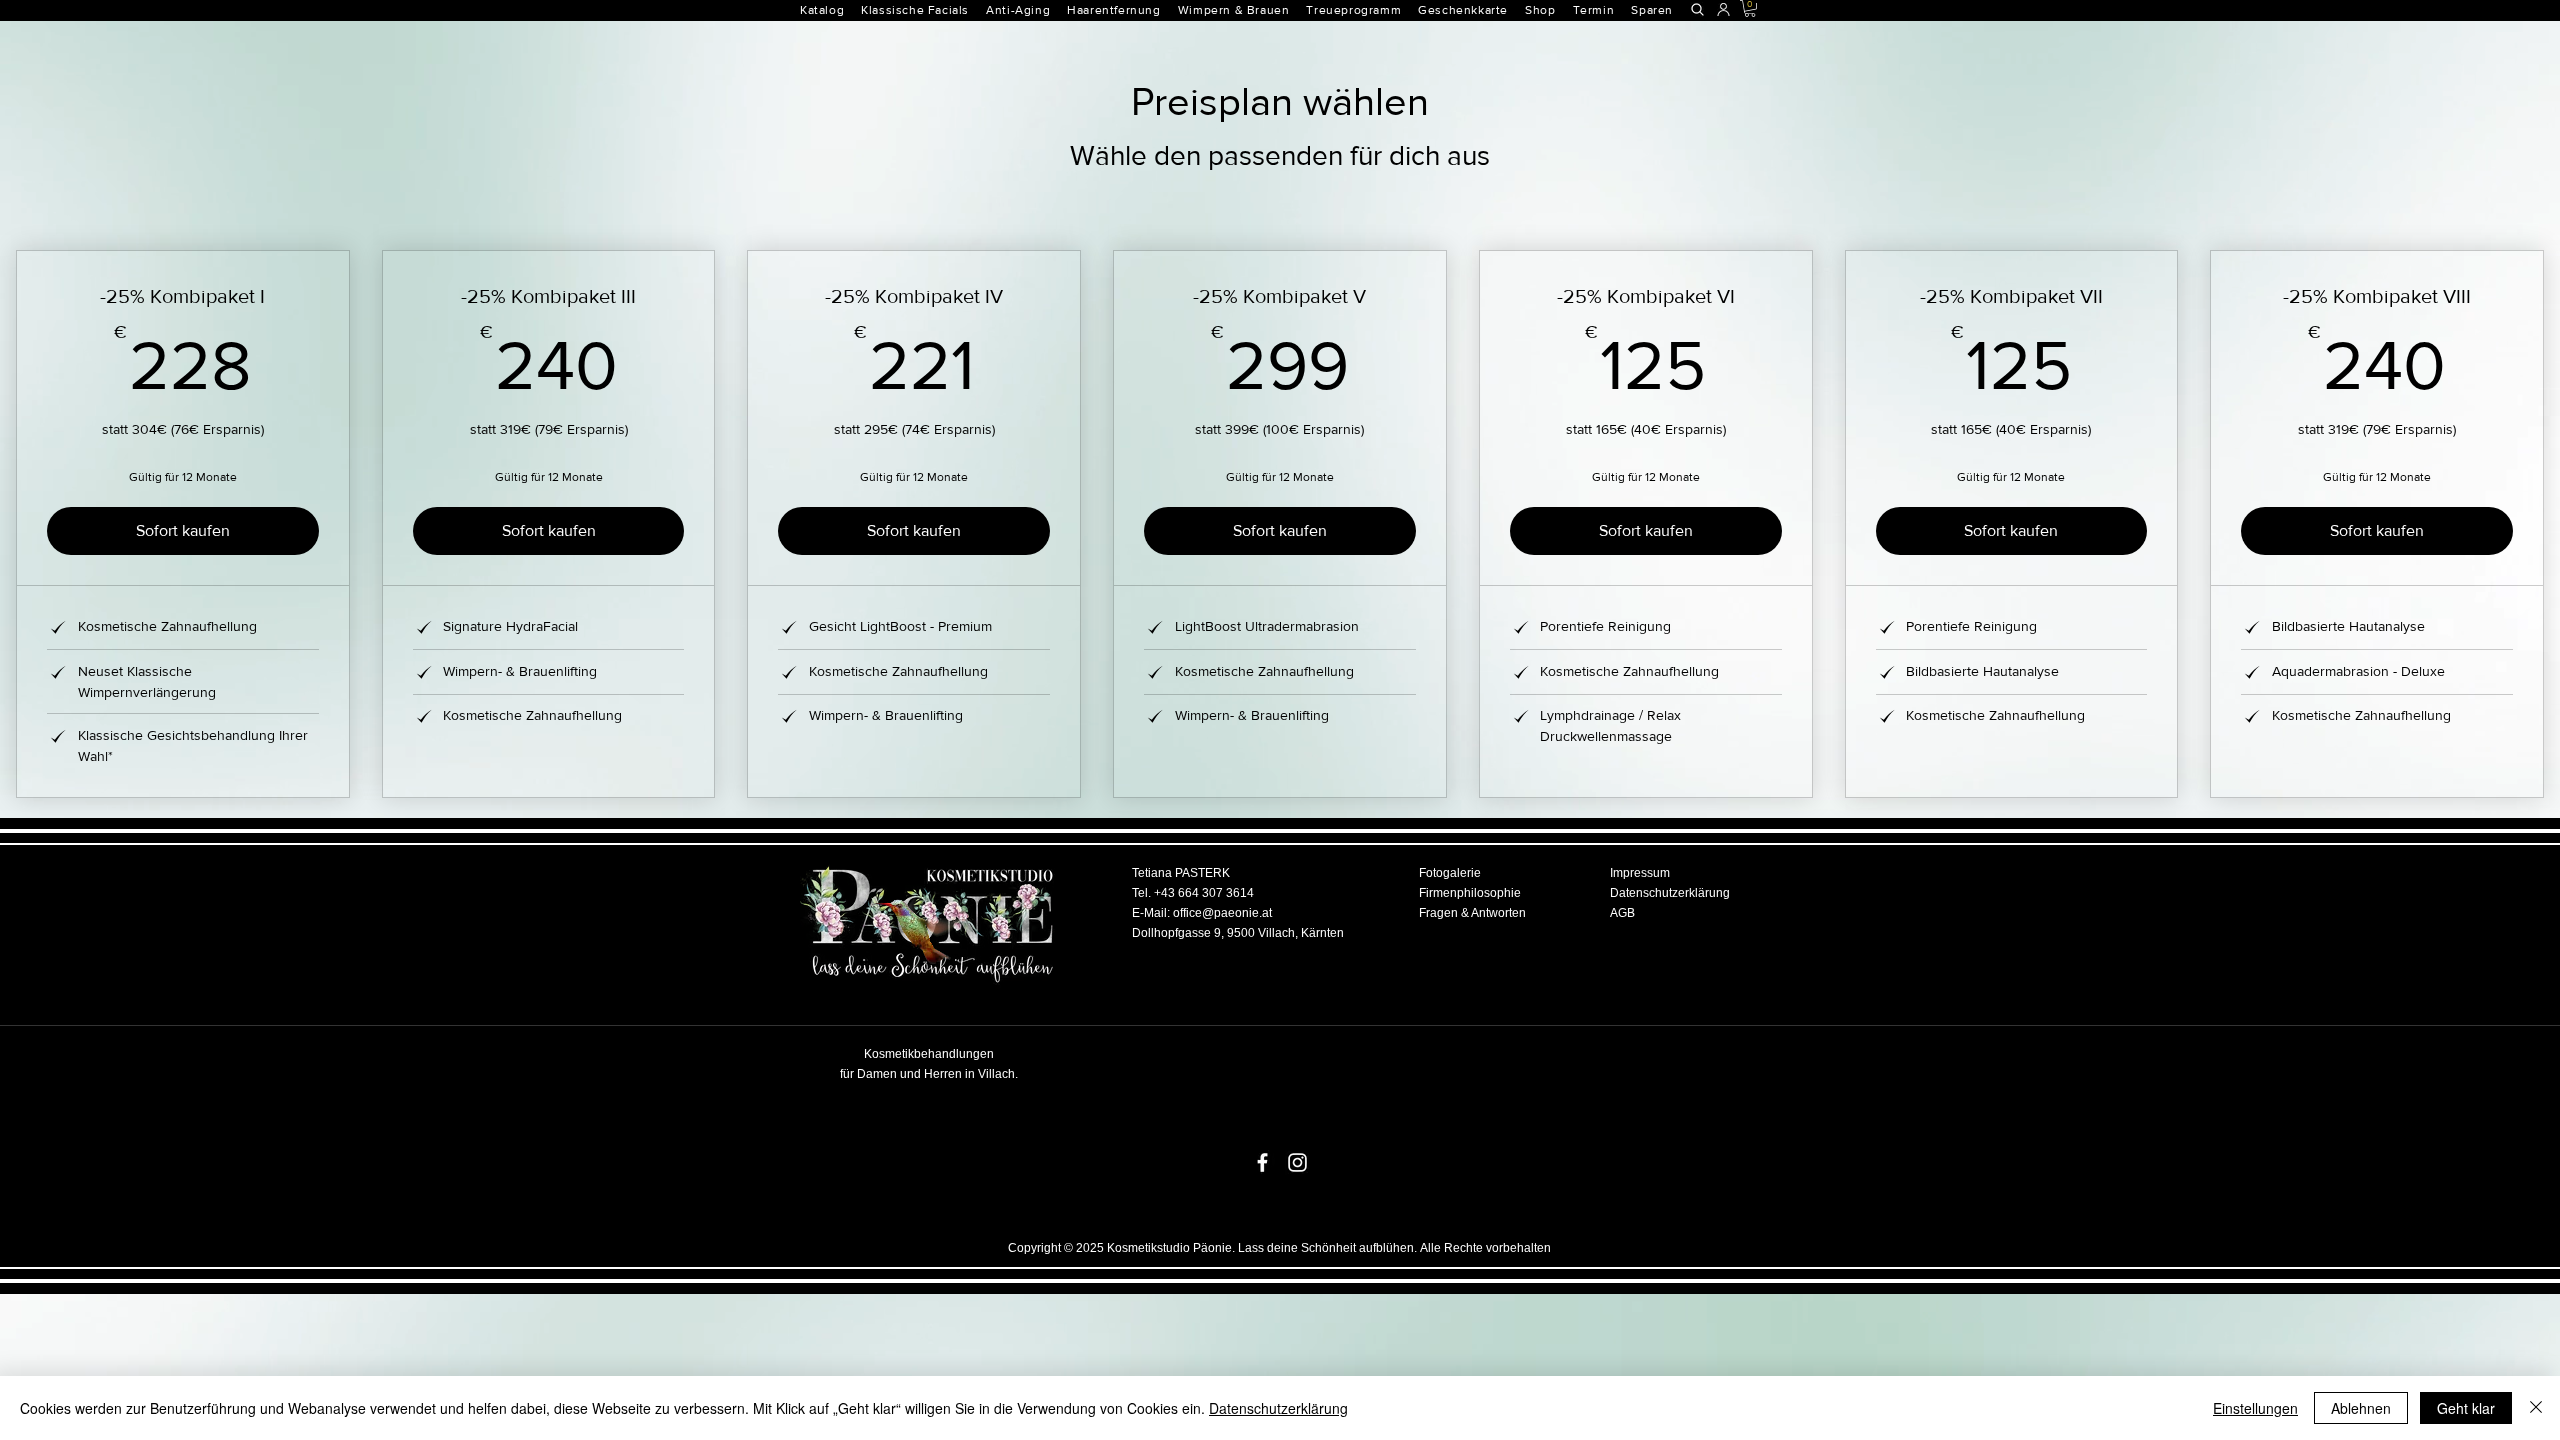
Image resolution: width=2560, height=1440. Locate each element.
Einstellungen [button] (2255, 1408)
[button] (1122, 10)
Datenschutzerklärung (1278, 1408)
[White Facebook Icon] (1262, 1162)
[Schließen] (2536, 1408)
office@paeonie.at (1222, 913)
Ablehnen (2361, 1408)
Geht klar (2466, 1408)
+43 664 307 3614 (1204, 893)
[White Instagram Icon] (1297, 1162)
